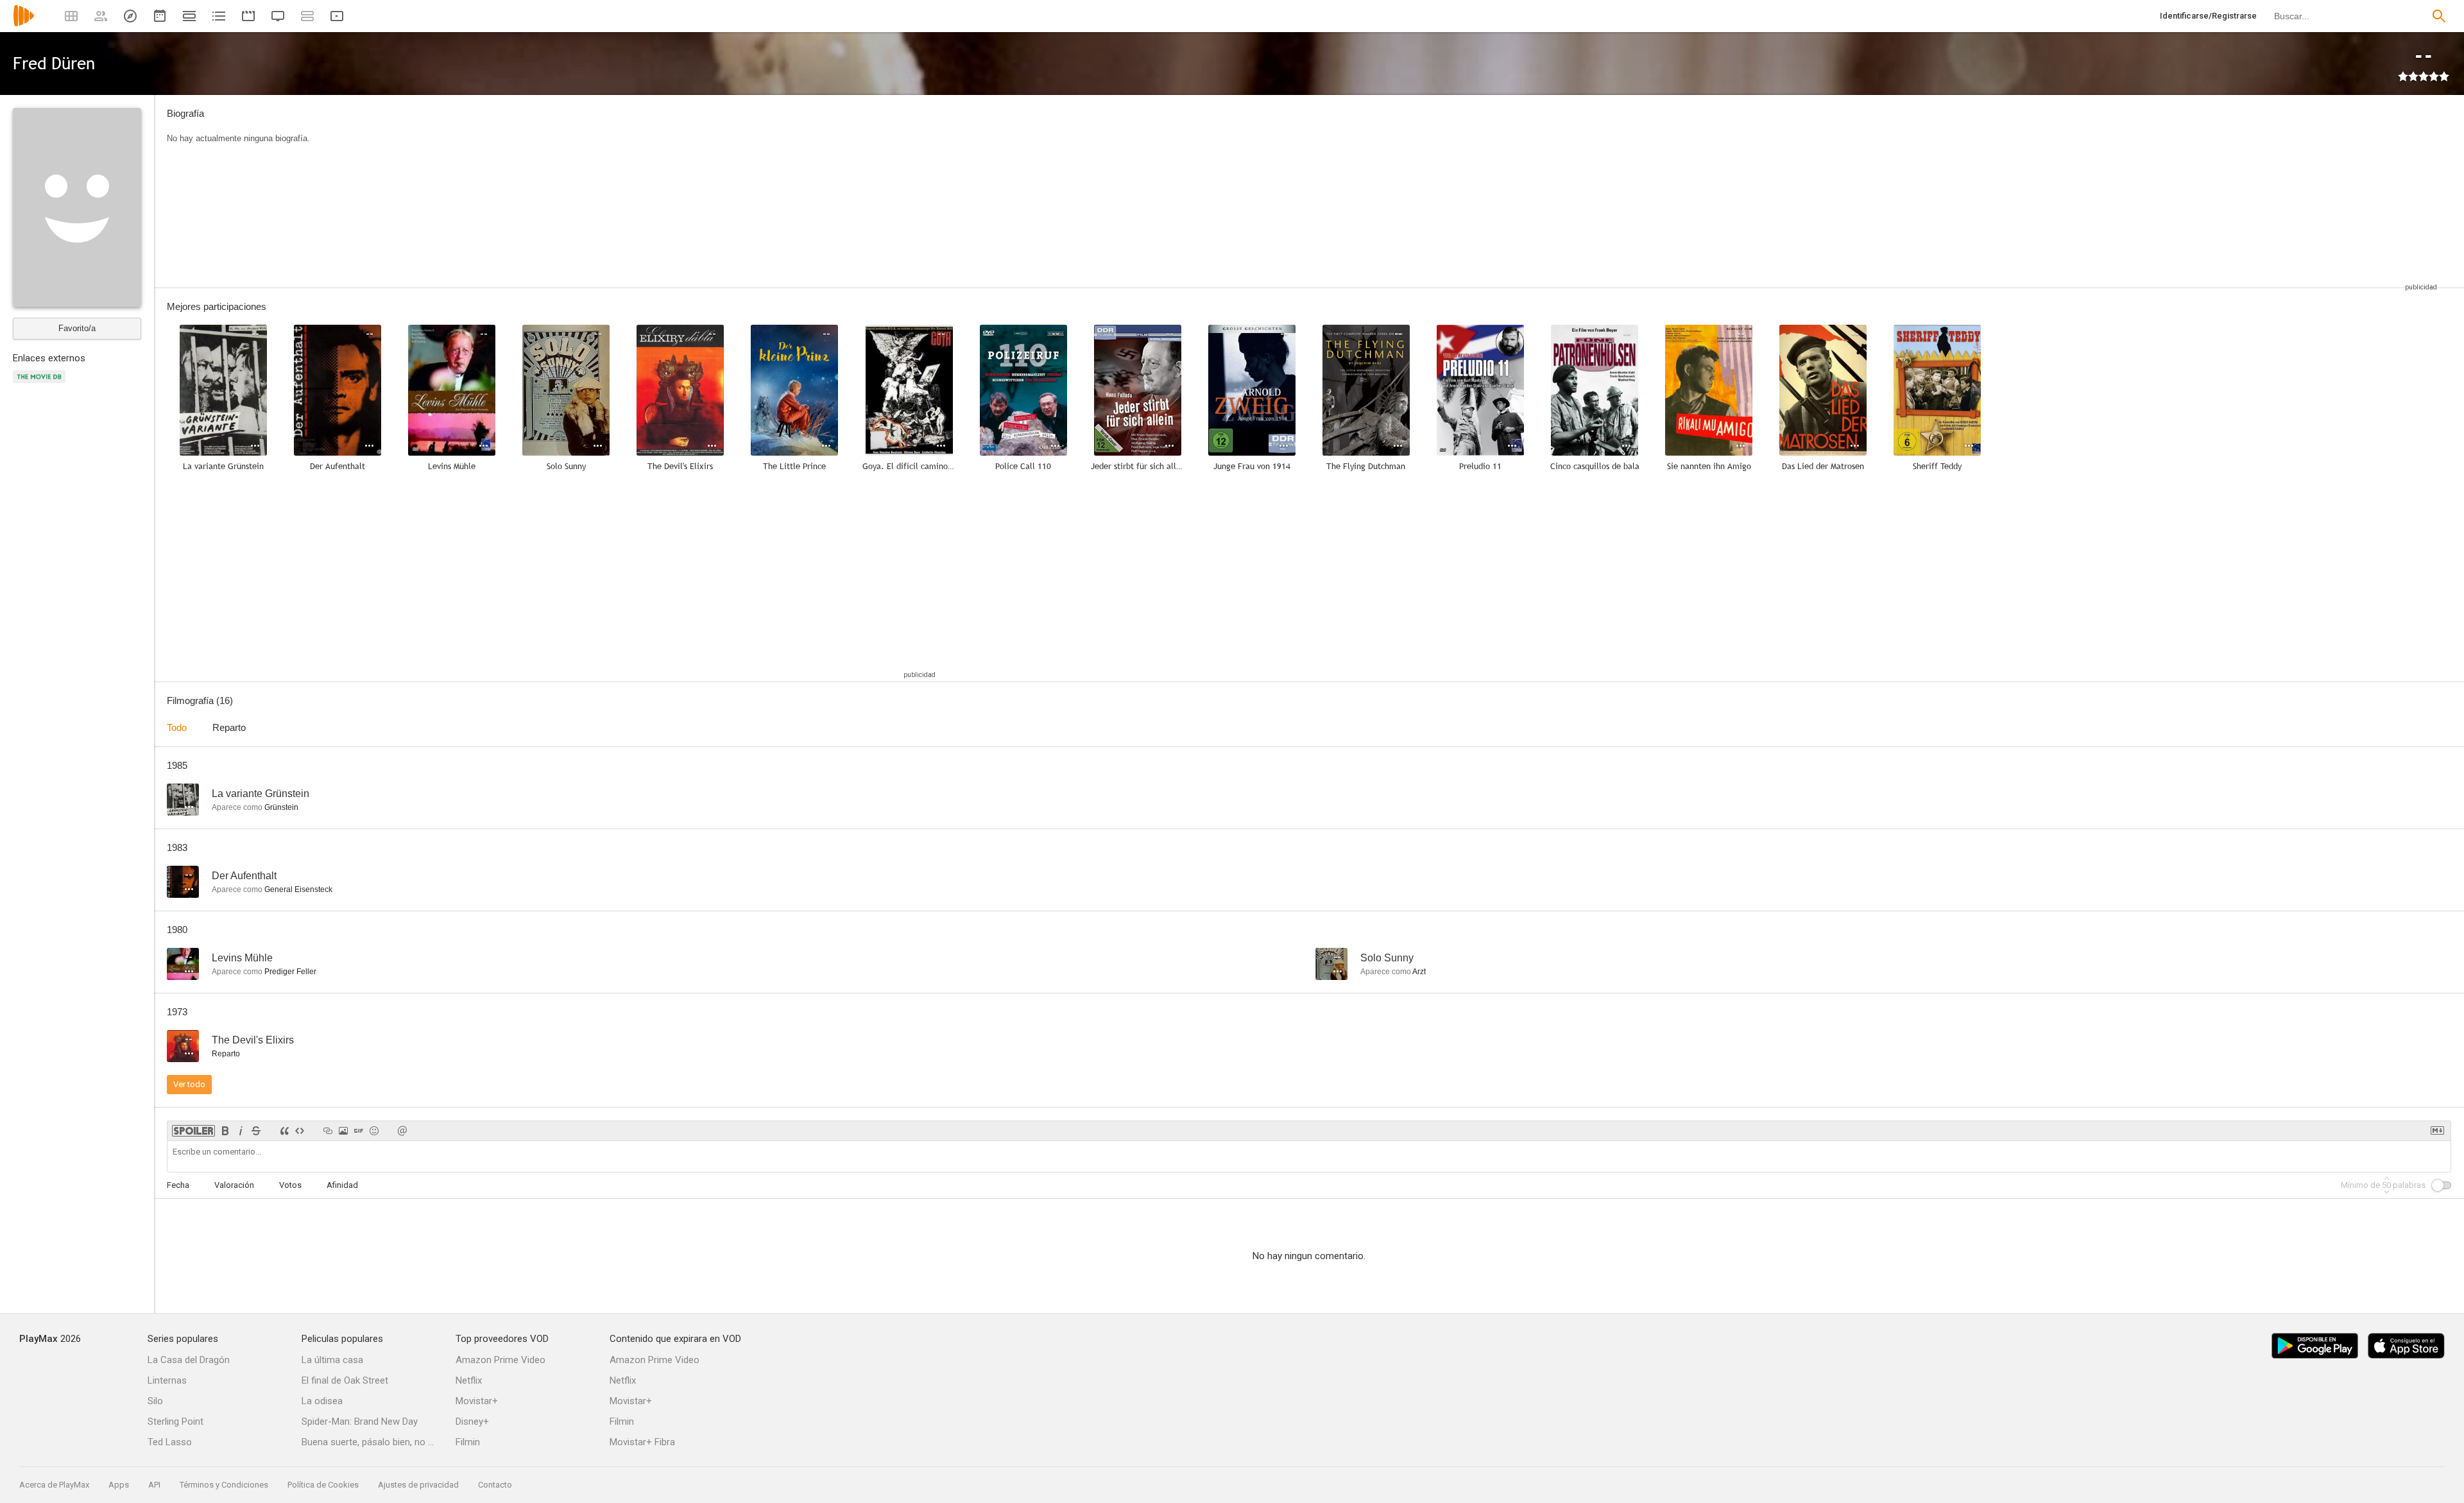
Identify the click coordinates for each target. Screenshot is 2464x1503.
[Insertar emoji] (374, 1131)
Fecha (178, 1185)
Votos (290, 1185)
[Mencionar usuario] (402, 1131)
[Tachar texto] (256, 1131)
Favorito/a (77, 328)
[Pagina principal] (24, 24)
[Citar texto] (284, 1131)
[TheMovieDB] (41, 384)
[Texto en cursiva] (241, 1131)
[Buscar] (2439, 16)
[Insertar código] (300, 1131)
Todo (177, 727)
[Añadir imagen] (343, 1131)
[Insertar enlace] (328, 1131)
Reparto (229, 727)
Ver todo (189, 1084)
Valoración (234, 1185)
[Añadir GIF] (359, 1131)
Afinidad (342, 1185)
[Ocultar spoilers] (193, 1131)
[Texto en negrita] (225, 1131)
